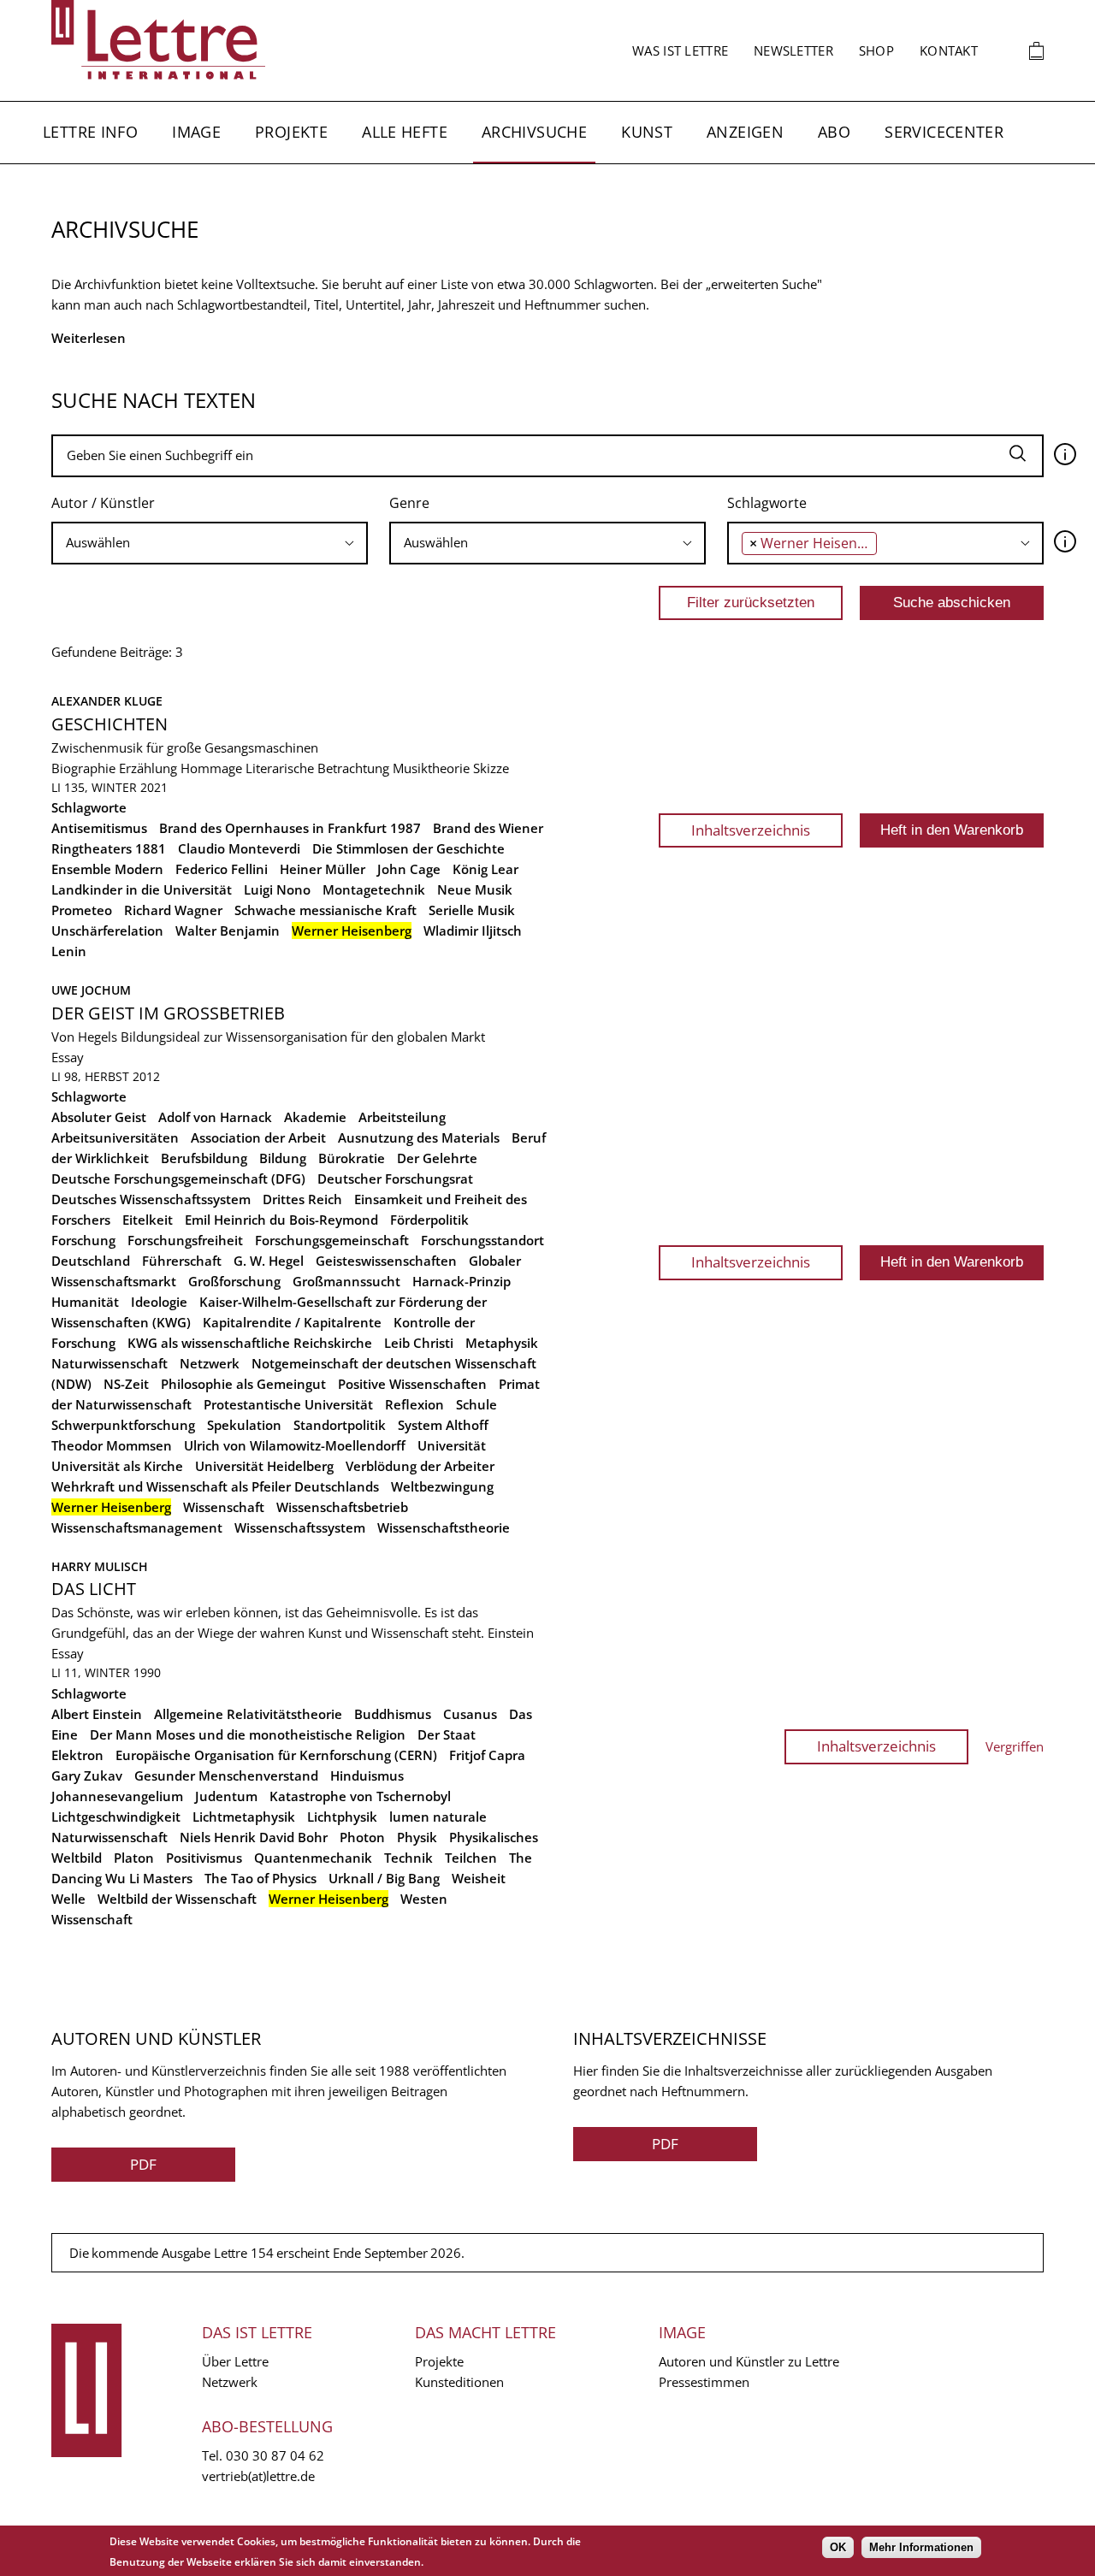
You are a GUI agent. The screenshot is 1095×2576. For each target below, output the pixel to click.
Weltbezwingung (442, 1486)
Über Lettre (235, 2361)
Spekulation (244, 1425)
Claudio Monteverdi (239, 848)
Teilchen (471, 1858)
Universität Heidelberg (264, 1466)
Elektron (77, 1755)
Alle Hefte (405, 132)
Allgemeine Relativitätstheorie (248, 1714)
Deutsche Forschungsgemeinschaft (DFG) (178, 1179)
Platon (134, 1858)
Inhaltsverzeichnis (751, 830)
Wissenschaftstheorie (444, 1527)
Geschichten (109, 724)
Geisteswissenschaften (386, 1261)
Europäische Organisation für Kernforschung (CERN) (276, 1755)
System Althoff (443, 1425)
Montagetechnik (374, 889)
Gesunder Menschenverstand (226, 1775)
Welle (68, 1899)
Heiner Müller (323, 869)
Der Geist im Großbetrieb (168, 1013)
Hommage (211, 768)
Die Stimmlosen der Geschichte (408, 848)
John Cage (409, 869)
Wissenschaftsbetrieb (342, 1507)
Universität (452, 1445)
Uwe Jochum (91, 990)
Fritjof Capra (487, 1755)
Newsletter (793, 50)
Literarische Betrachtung (317, 768)
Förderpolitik (429, 1220)
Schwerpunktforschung (123, 1425)
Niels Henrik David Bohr (254, 1837)
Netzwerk (210, 1363)
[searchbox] (210, 543)
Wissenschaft (224, 1507)
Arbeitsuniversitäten (115, 1137)
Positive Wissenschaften (412, 1384)
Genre (409, 503)
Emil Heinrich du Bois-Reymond (281, 1220)
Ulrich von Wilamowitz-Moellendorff (295, 1445)
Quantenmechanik (313, 1858)
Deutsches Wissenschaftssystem (151, 1199)
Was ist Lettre (680, 50)
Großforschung (234, 1281)
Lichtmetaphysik (244, 1817)
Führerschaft (182, 1261)
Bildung (283, 1158)
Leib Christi (419, 1343)
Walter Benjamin (228, 931)
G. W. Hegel (269, 1261)
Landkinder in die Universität (142, 889)
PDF (143, 2164)
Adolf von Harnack (215, 1117)
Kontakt (949, 50)
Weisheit (479, 1878)
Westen (424, 1899)
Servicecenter (944, 132)
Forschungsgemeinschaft (332, 1240)
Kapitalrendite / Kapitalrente (292, 1322)
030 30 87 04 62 (275, 2455)
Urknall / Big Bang (384, 1878)
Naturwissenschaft (109, 1363)
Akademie (315, 1117)
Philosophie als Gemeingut (243, 1384)
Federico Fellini (222, 869)
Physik (417, 1837)
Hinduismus (367, 1775)
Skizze (491, 768)
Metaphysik (502, 1343)
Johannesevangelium (117, 1796)
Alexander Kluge (107, 701)
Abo (834, 132)
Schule (476, 1404)
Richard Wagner (173, 910)
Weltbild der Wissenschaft (177, 1899)
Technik (408, 1858)
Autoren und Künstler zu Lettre (749, 2361)
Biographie (83, 768)
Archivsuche (534, 132)
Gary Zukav (87, 1775)
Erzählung (148, 768)
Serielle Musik (472, 910)
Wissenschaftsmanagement (137, 1527)
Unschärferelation (107, 931)
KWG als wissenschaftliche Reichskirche (250, 1343)
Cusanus (470, 1714)
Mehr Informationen (921, 2547)
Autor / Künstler (103, 503)
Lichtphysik (342, 1817)
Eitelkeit (148, 1220)
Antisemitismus (99, 828)
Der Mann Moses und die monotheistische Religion (248, 1734)
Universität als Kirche (117, 1466)
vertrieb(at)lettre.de (258, 2476)
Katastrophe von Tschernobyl (360, 1796)
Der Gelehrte (437, 1158)
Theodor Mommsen (112, 1445)
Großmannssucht (346, 1281)
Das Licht (94, 1589)
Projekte (291, 132)
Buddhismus (393, 1714)
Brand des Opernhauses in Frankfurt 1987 (290, 828)
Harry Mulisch (100, 1566)
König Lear (485, 869)
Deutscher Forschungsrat (395, 1179)
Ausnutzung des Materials (419, 1137)
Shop (876, 50)
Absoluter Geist (99, 1117)
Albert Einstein (97, 1714)
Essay (68, 1057)
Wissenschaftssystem (300, 1527)
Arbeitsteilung (402, 1117)
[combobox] (210, 543)
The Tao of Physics (260, 1878)
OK (838, 2547)
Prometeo (82, 910)
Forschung (83, 1240)
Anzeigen (745, 132)
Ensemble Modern (107, 869)
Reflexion (414, 1404)
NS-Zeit (126, 1384)
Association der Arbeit (258, 1137)
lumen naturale (438, 1817)
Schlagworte (767, 503)
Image (196, 132)
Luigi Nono (277, 889)
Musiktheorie (431, 768)
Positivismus (204, 1858)
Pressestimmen (704, 2382)
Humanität (85, 1302)
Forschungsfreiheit (185, 1240)
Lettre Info (90, 132)
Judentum (226, 1796)
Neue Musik (475, 889)
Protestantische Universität (288, 1404)
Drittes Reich (302, 1199)
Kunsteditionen (459, 2382)
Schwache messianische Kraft (326, 910)
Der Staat (447, 1734)
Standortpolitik (340, 1425)
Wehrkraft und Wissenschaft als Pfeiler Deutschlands (215, 1486)
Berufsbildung (204, 1158)
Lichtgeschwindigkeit (116, 1817)
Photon (362, 1837)
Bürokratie (352, 1158)
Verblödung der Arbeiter (420, 1466)
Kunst (647, 132)
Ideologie (159, 1302)
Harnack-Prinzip (462, 1281)
